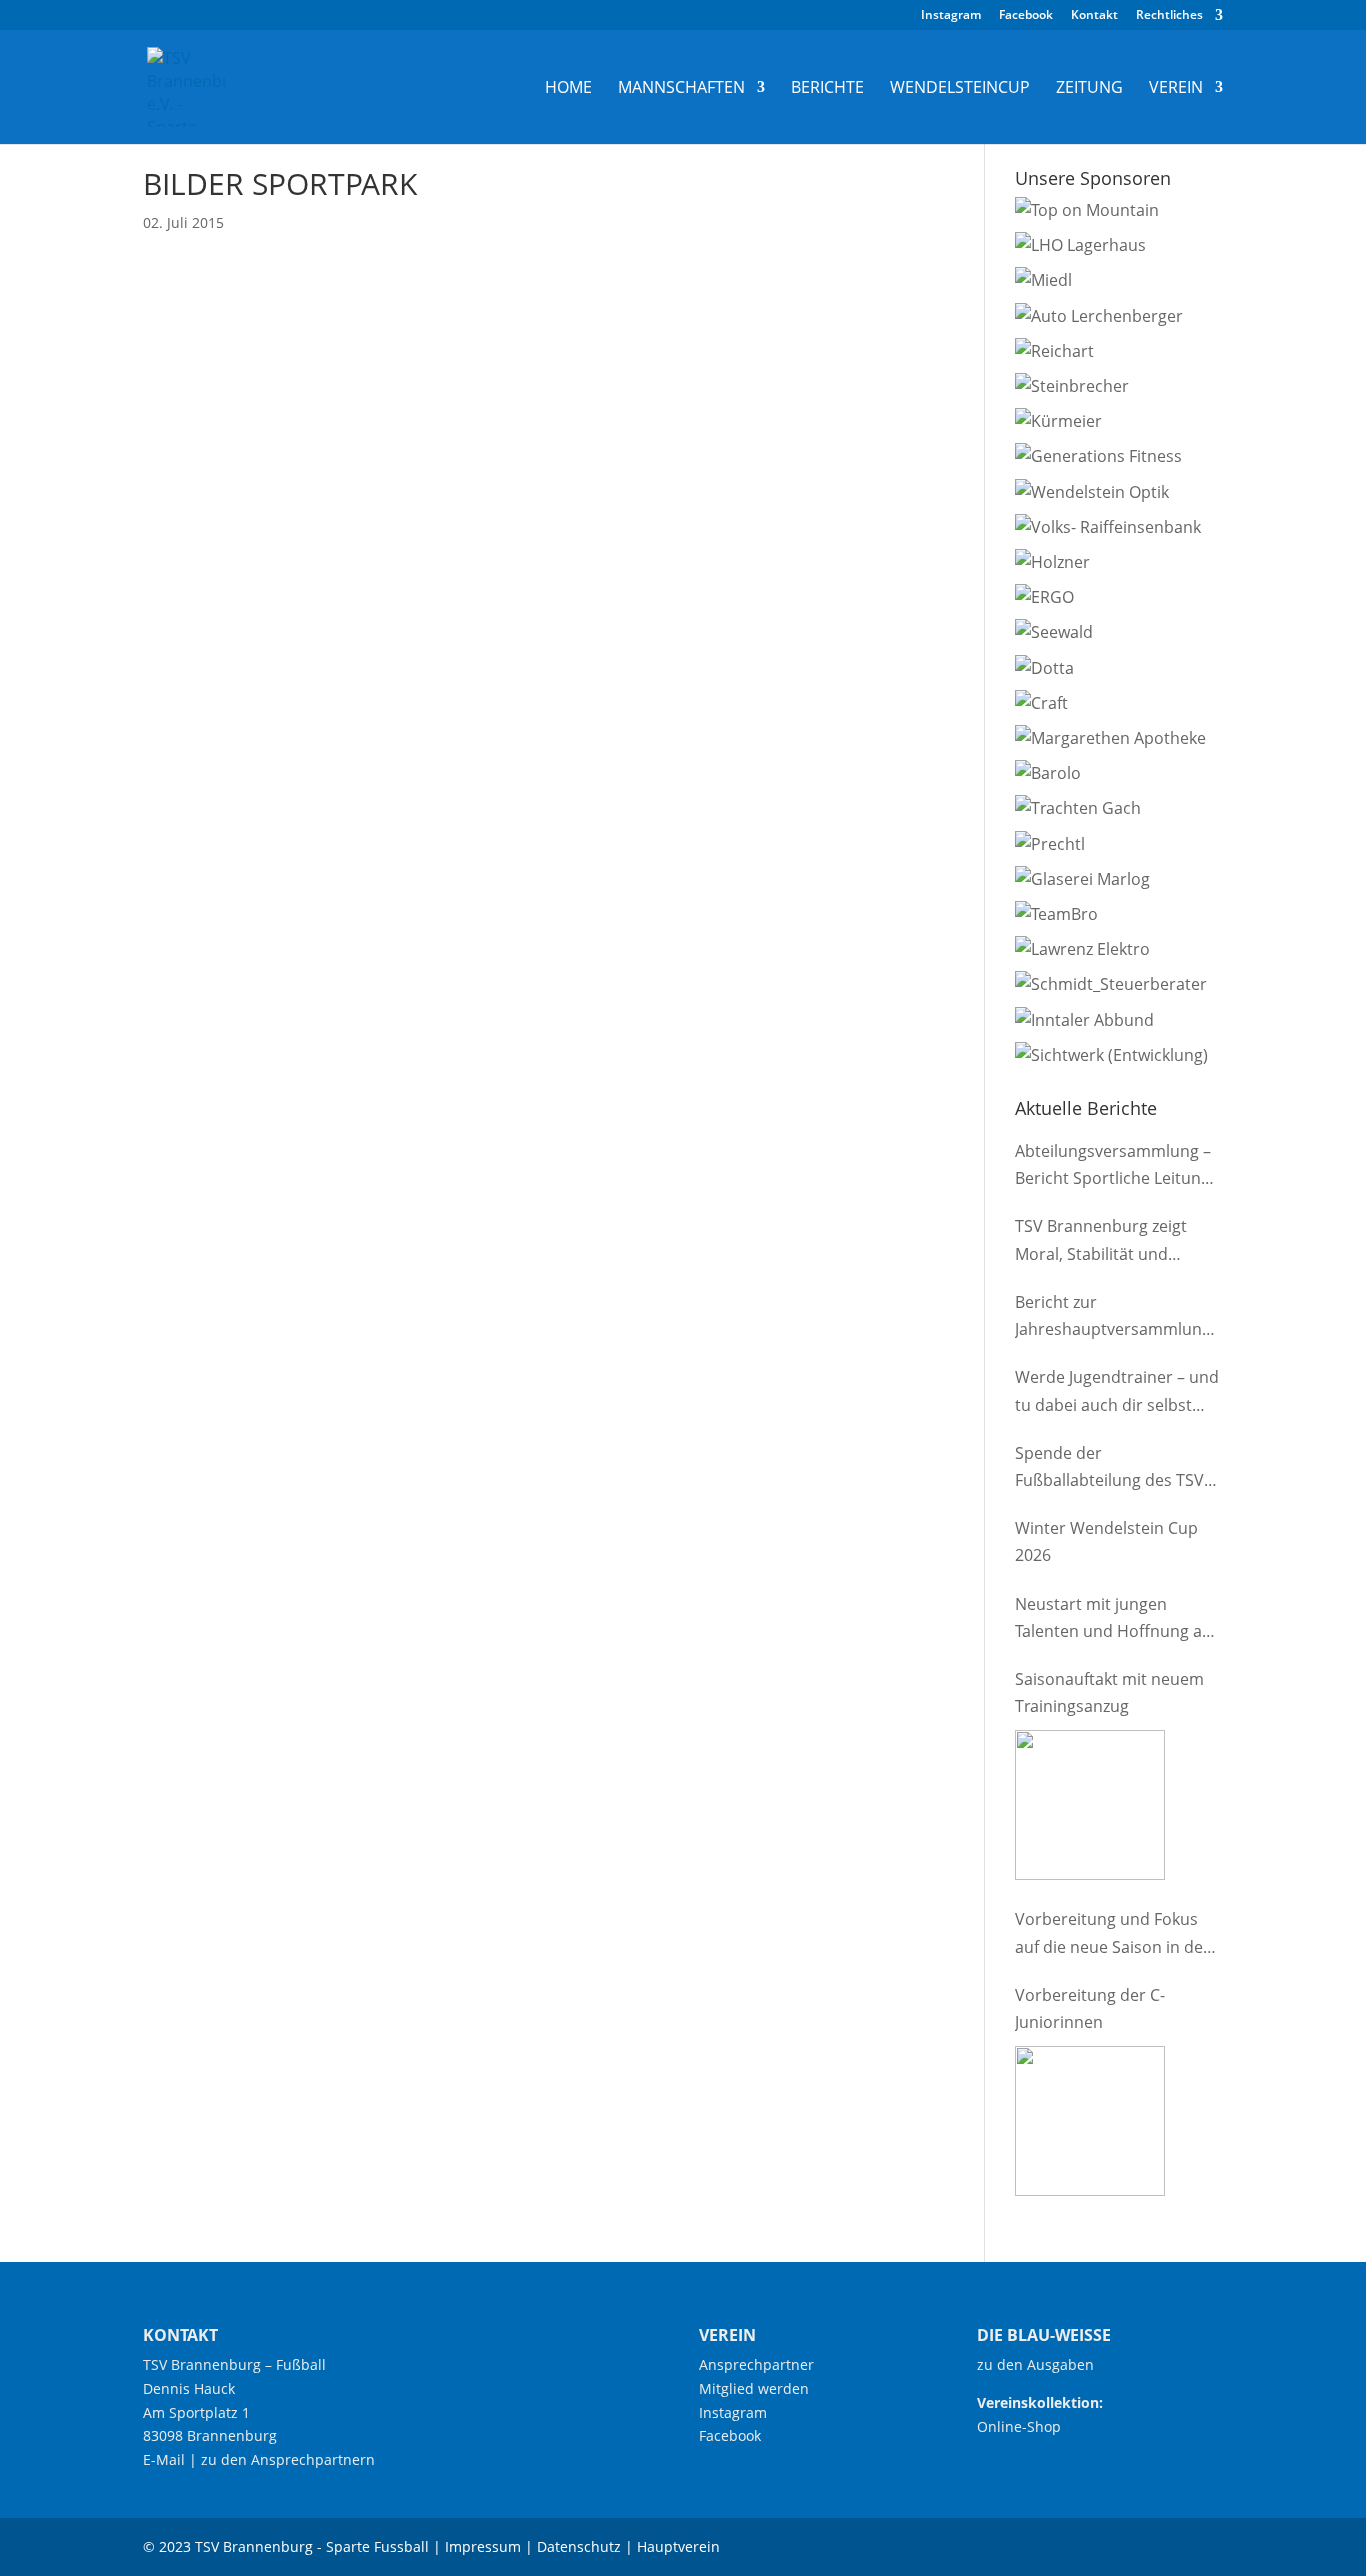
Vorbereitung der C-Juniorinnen (1090, 2008)
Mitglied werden (754, 2388)
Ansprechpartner (756, 2364)
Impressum (483, 2546)
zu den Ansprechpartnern (288, 2459)
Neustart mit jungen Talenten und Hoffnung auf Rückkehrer (1116, 1619)
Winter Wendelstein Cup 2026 (1106, 1541)
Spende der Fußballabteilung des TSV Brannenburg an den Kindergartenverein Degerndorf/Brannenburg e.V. (1112, 1468)
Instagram (951, 16)
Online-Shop (1019, 2426)
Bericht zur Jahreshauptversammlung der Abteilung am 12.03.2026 (1113, 1317)
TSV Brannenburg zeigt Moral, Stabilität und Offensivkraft (1101, 1241)
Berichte (827, 89)
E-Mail (164, 2459)
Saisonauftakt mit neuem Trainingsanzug (1109, 1692)
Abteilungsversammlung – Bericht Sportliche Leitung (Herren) (1113, 1166)
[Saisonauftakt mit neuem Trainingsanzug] (1090, 1805)
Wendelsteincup (960, 89)
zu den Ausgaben (1035, 2364)
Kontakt (1094, 16)
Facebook (1026, 16)
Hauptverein (678, 2546)
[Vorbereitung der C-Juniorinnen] (1090, 2121)
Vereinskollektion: (1040, 2402)
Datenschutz (579, 2546)
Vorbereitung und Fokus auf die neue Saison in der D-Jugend (1112, 1934)
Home (568, 89)
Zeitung (1089, 89)
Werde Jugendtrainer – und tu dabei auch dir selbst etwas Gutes (1117, 1392)
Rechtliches (1169, 16)
